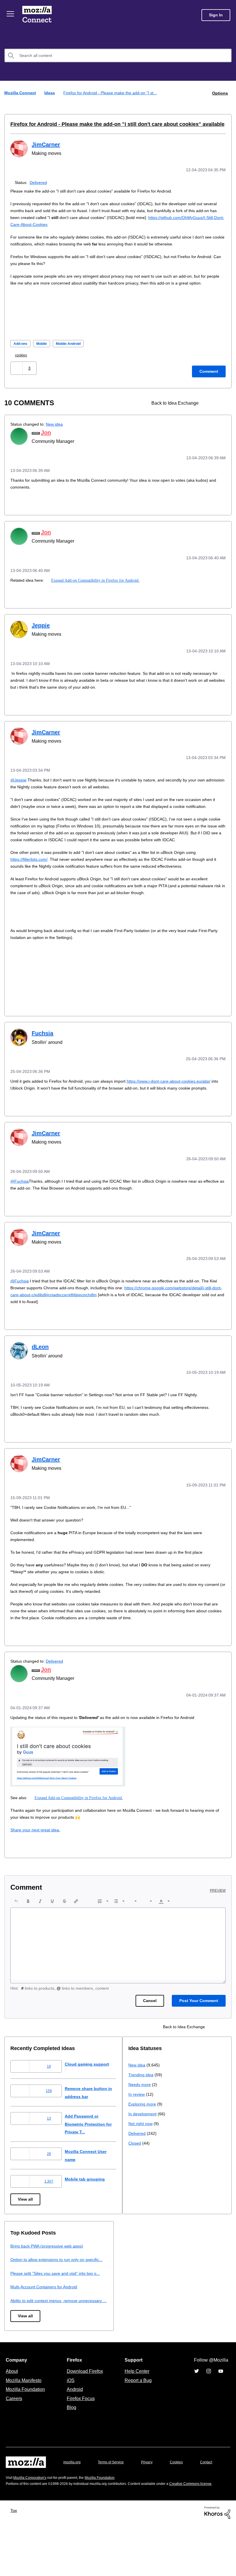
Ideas (50, 93)
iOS (69, 2417)
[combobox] (118, 55)
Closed (17, 2349)
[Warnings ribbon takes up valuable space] (221, 409)
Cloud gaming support (92, 2085)
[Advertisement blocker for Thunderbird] (211, 409)
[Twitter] (197, 2408)
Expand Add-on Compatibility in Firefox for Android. (97, 585)
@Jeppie (19, 784)
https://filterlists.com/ (31, 877)
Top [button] (15, 2562)
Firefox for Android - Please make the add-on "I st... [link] (113, 93)
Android (74, 2426)
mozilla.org (73, 2499)
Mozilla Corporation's (32, 2523)
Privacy (152, 2499)
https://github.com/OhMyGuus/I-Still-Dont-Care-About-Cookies (72, 223)
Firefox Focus (80, 2435)
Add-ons (21, 350)
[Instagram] (209, 2408)
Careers (14, 2435)
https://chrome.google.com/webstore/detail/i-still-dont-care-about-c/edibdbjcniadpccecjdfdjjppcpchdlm (112, 1317)
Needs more (22, 2290)
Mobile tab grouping (89, 2200)
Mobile (44, 350)
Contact (12, 2510)
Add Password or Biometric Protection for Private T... (95, 2145)
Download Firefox (85, 2408)
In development (25, 2319)
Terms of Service (114, 2499)
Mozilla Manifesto (25, 2417)
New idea (58, 430)
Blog (70, 2444)
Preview (218, 1912)
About (12, 2408)
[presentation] (16, 1922)
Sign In (216, 15)
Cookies (183, 2499)
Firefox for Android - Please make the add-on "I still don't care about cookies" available (106, 124)
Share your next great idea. (37, 1851)
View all (26, 2220)
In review (19, 2300)
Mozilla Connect (38, 15)
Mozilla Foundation (26, 2426)
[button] (17, 374)
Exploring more (25, 2310)
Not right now (24, 2329)
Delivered (40, 181)
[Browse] (11, 14)
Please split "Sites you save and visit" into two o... (177, 2302)
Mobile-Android (74, 350)
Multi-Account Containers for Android (164, 2316)
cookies (23, 361)
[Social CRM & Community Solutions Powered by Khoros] (217, 2563)
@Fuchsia (19, 1204)
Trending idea (24, 2280)
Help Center (136, 2408)
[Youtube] (221, 2408)
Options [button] (220, 93)
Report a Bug (137, 2417)
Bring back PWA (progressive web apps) (167, 2267)
